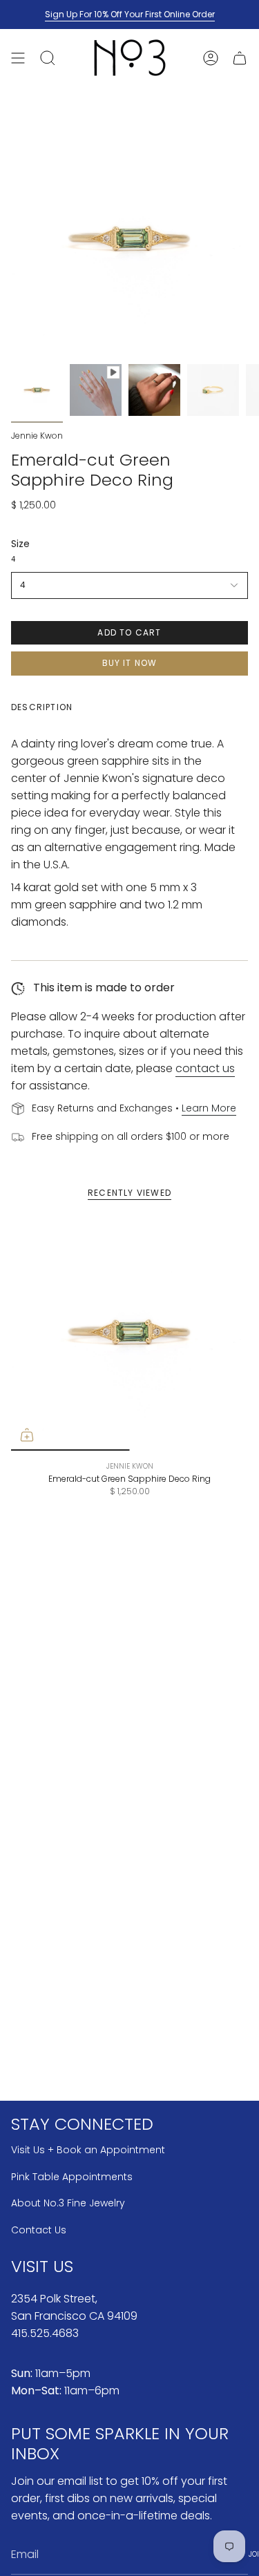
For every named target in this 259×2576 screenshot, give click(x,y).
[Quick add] (27, 1435)
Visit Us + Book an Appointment (88, 2150)
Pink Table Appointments (72, 2177)
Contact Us (39, 2230)
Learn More (209, 1108)
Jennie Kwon (37, 436)
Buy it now (130, 663)
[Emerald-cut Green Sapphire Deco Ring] (129, 1332)
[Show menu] (18, 58)
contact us (205, 1068)
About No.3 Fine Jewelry (68, 2203)
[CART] (240, 58)
